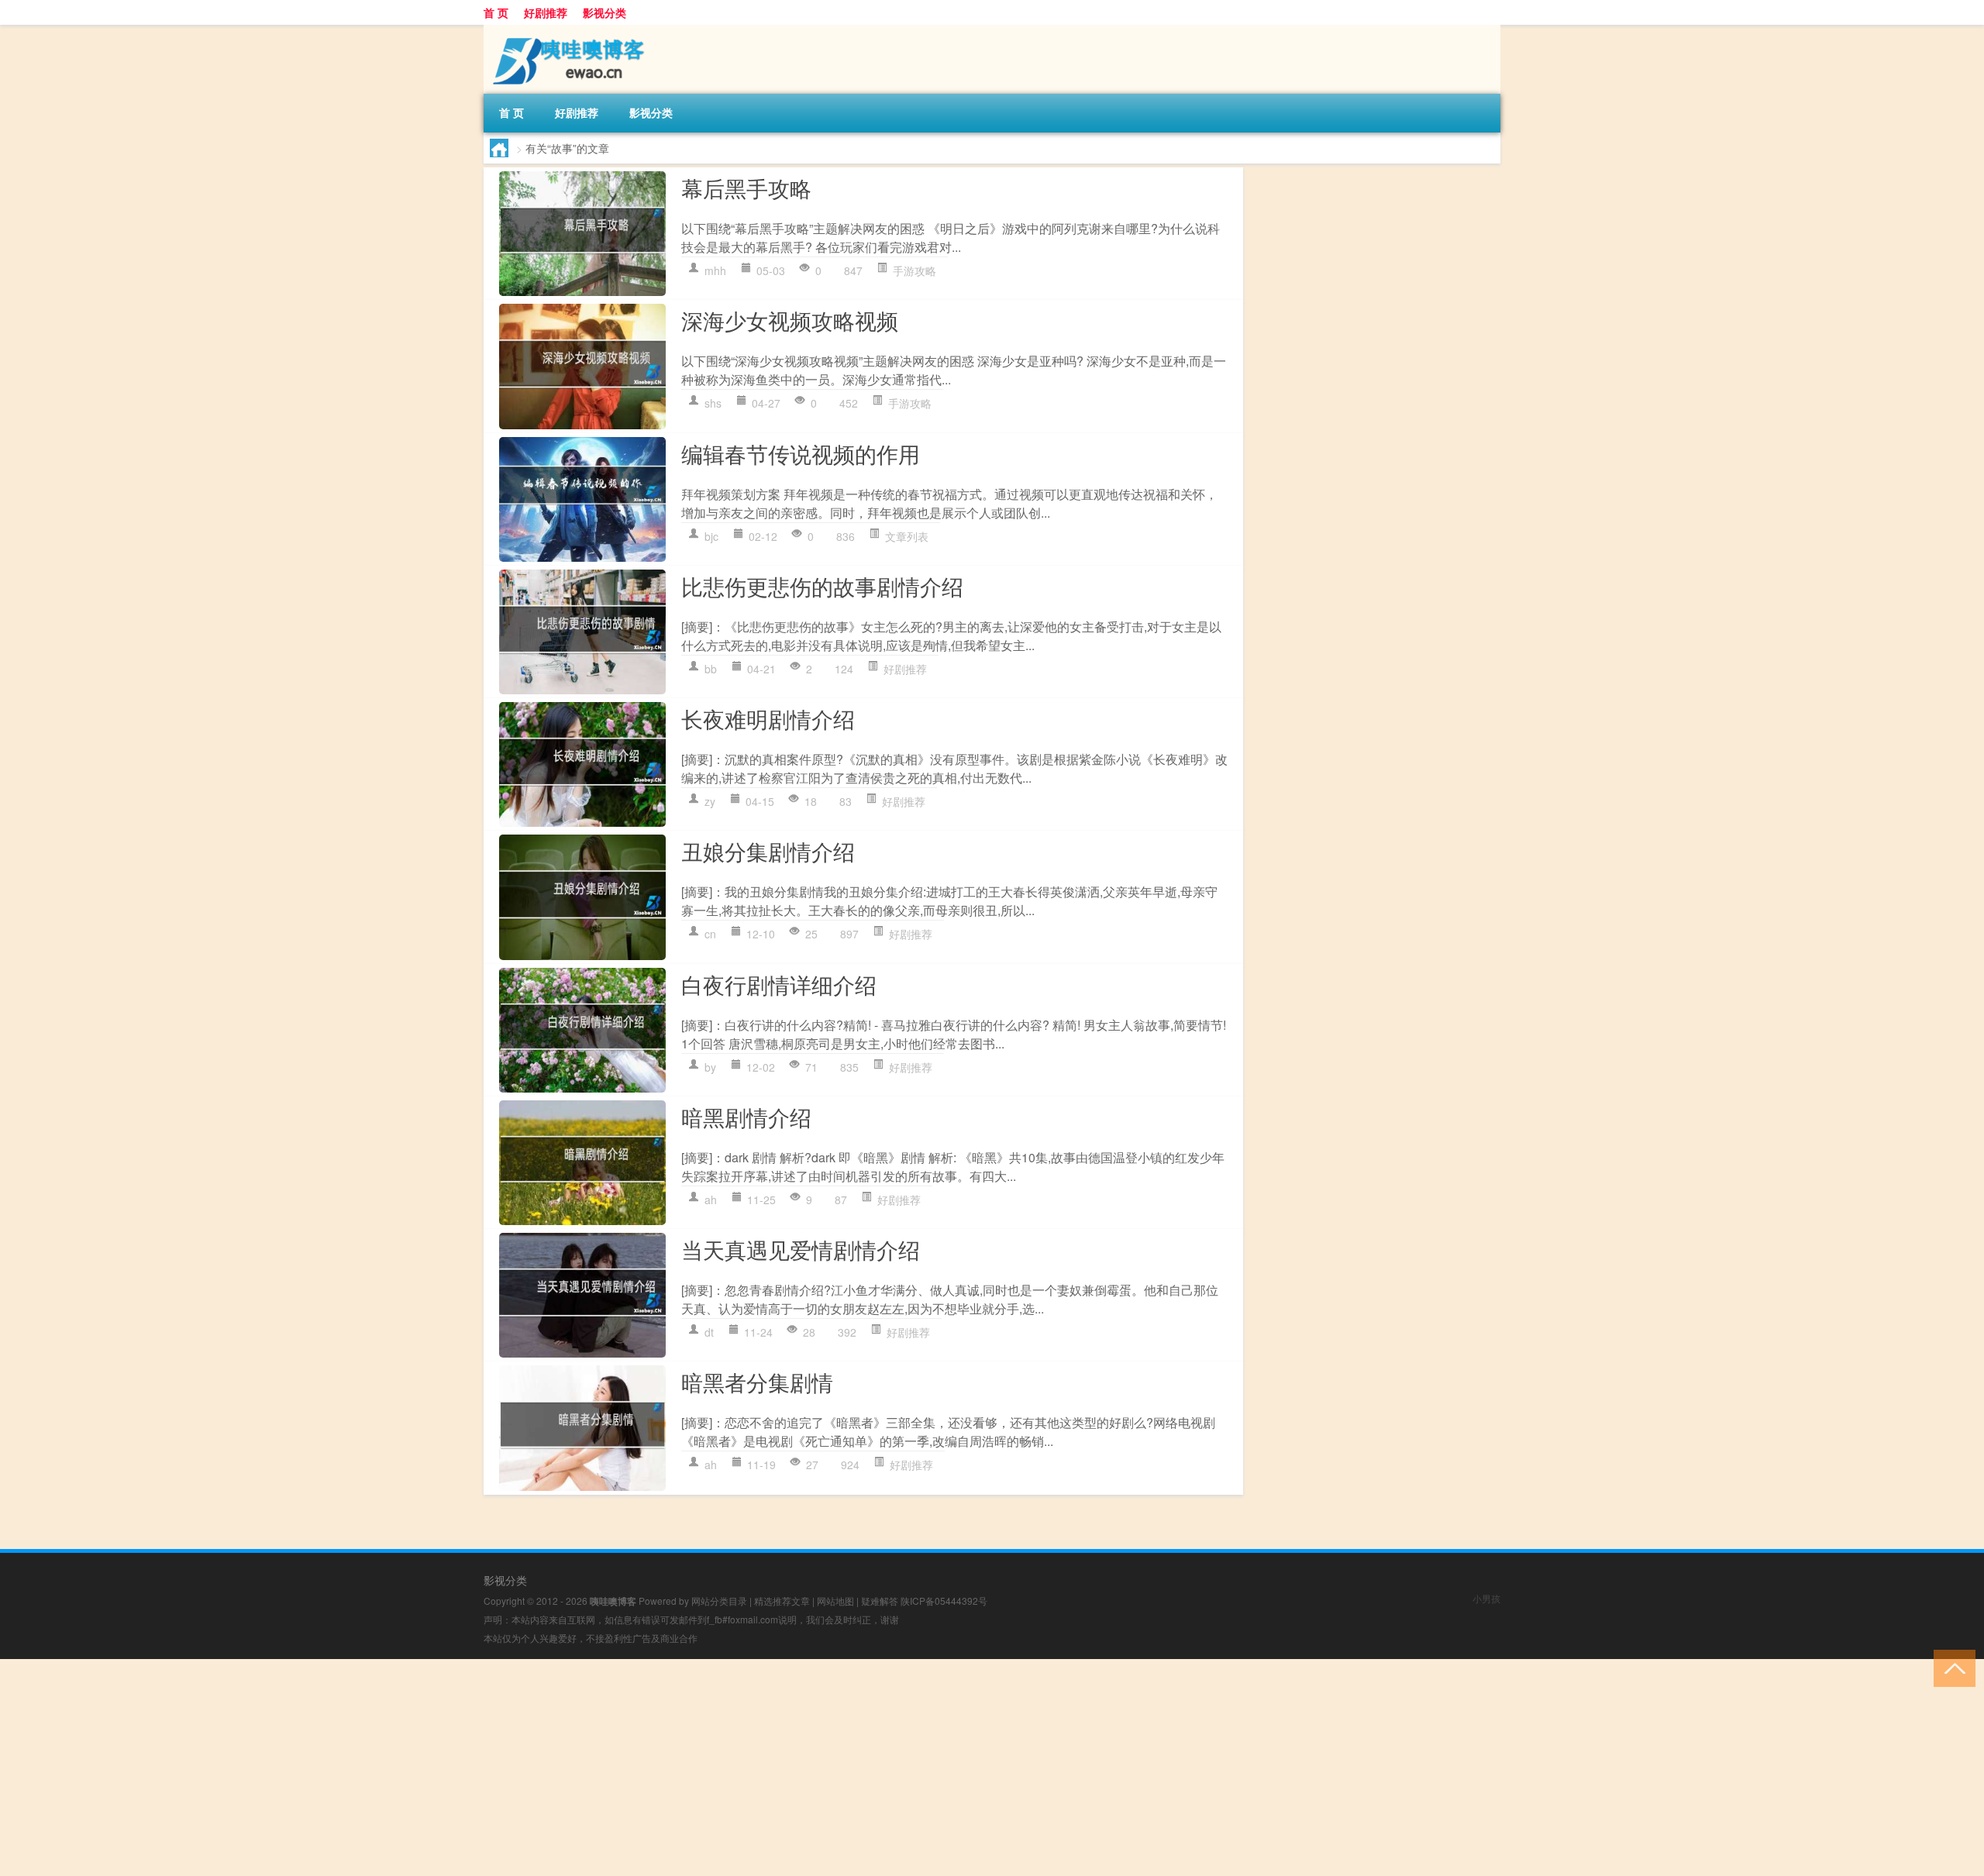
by (710, 1067)
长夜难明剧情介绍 (768, 718)
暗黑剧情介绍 (746, 1117)
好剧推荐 (546, 12)
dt (709, 1332)
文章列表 (907, 536)
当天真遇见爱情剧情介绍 (801, 1249)
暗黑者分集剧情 (757, 1382)
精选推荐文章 (782, 1601)
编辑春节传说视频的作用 (801, 453)
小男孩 (1486, 1598)
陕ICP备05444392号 (944, 1601)
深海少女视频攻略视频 (790, 320)
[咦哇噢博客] (565, 30)
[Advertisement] (465, 1768)
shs (713, 403)
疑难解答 (880, 1601)
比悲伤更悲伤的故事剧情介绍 (822, 586)
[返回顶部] (1951, 1667)
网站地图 (835, 1601)
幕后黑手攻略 (746, 188)
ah (711, 1200)
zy (710, 801)
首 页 (496, 12)
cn (710, 934)
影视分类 (604, 12)
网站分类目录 (719, 1601)
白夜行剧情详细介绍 (779, 984)
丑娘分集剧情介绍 (768, 851)
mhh (715, 270)
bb (711, 669)
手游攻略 (914, 270)
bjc (711, 536)
